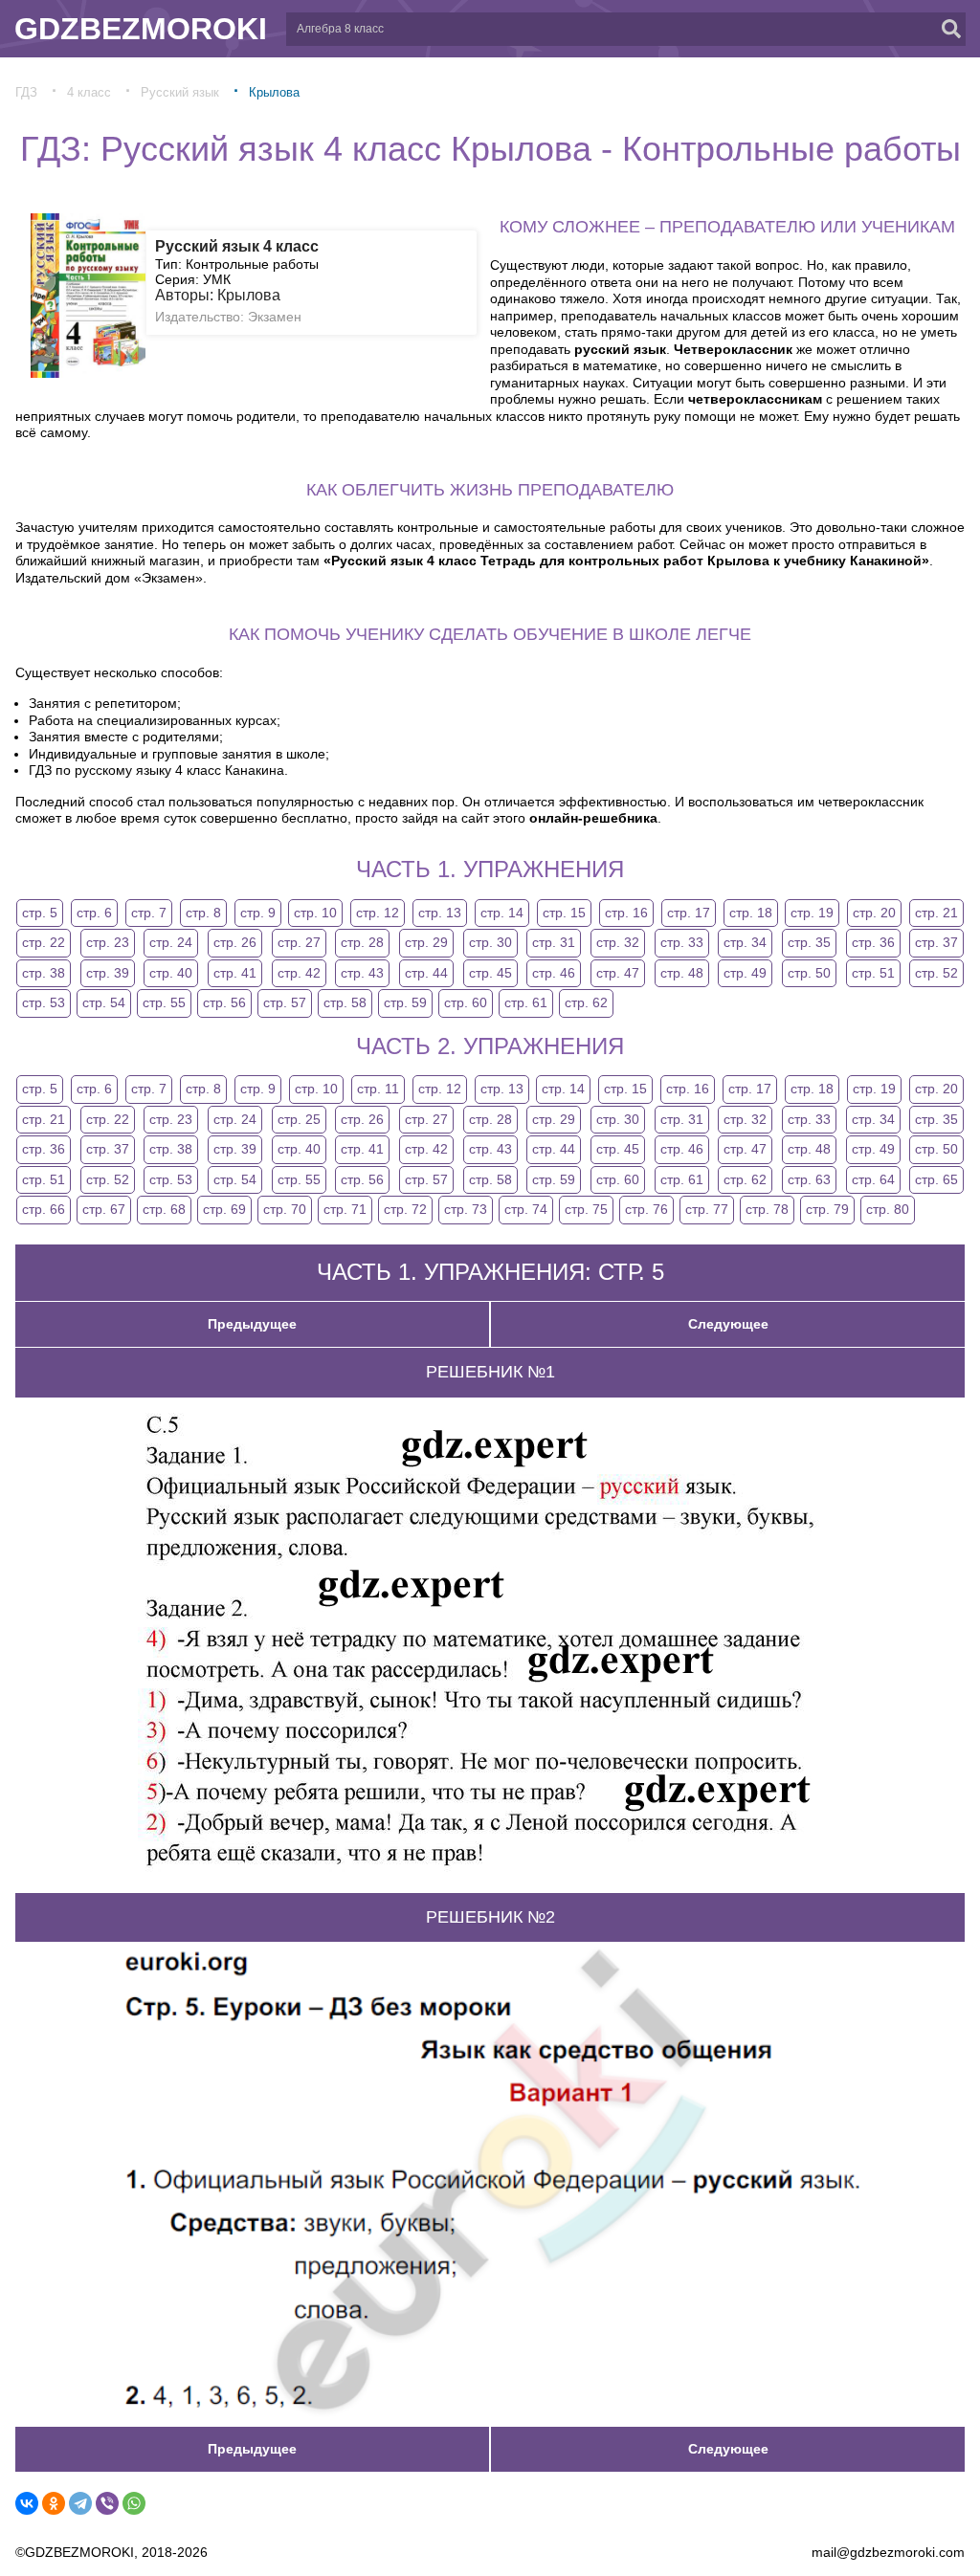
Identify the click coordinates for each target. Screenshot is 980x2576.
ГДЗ (26, 92)
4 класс (89, 92)
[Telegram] (80, 2503)
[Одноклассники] (54, 2503)
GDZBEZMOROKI (141, 29)
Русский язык (180, 92)
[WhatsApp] (134, 2503)
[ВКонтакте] (27, 2503)
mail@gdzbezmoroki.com (888, 2552)
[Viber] (107, 2503)
